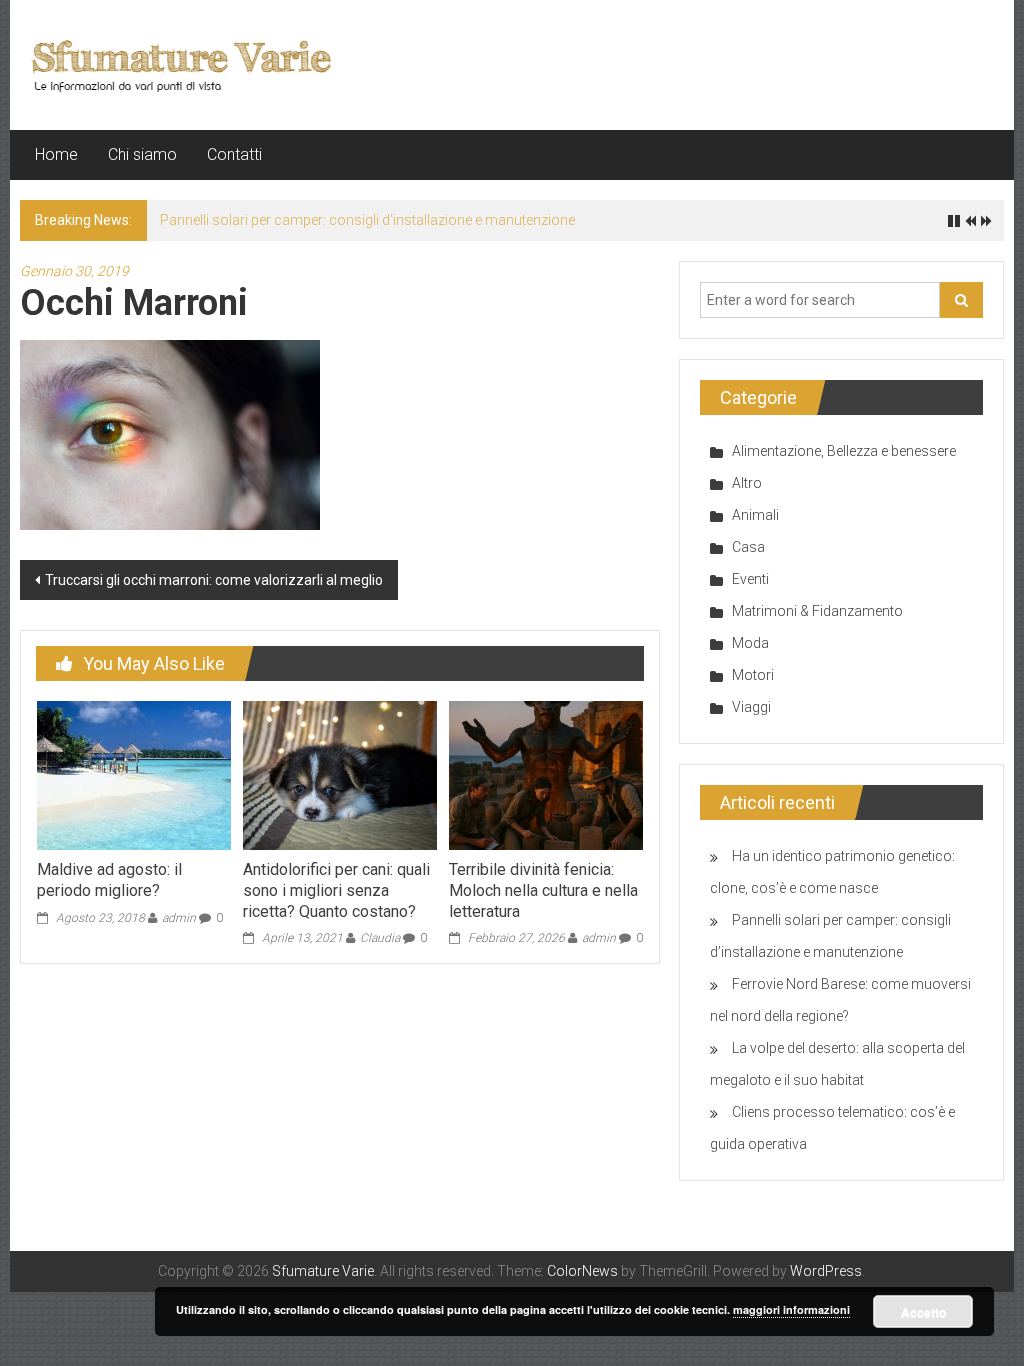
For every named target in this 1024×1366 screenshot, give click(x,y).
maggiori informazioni (791, 1309)
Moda (750, 643)
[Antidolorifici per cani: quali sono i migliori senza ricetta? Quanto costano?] (340, 774)
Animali (755, 515)
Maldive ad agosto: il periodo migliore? (109, 880)
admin (179, 918)
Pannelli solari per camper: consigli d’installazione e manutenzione (367, 220)
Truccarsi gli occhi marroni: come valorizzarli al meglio (214, 580)
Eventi (750, 579)
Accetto (923, 1312)
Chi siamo (142, 154)
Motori (753, 675)
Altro (747, 483)
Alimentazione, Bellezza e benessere (844, 451)
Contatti (234, 154)
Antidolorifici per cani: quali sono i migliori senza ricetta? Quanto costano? (336, 890)
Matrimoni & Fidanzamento (817, 611)
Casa (748, 547)
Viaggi (751, 707)
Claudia (380, 938)
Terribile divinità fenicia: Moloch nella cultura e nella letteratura (543, 890)
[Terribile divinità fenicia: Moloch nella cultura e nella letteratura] (546, 774)
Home (56, 154)
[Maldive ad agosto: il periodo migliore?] (134, 774)
